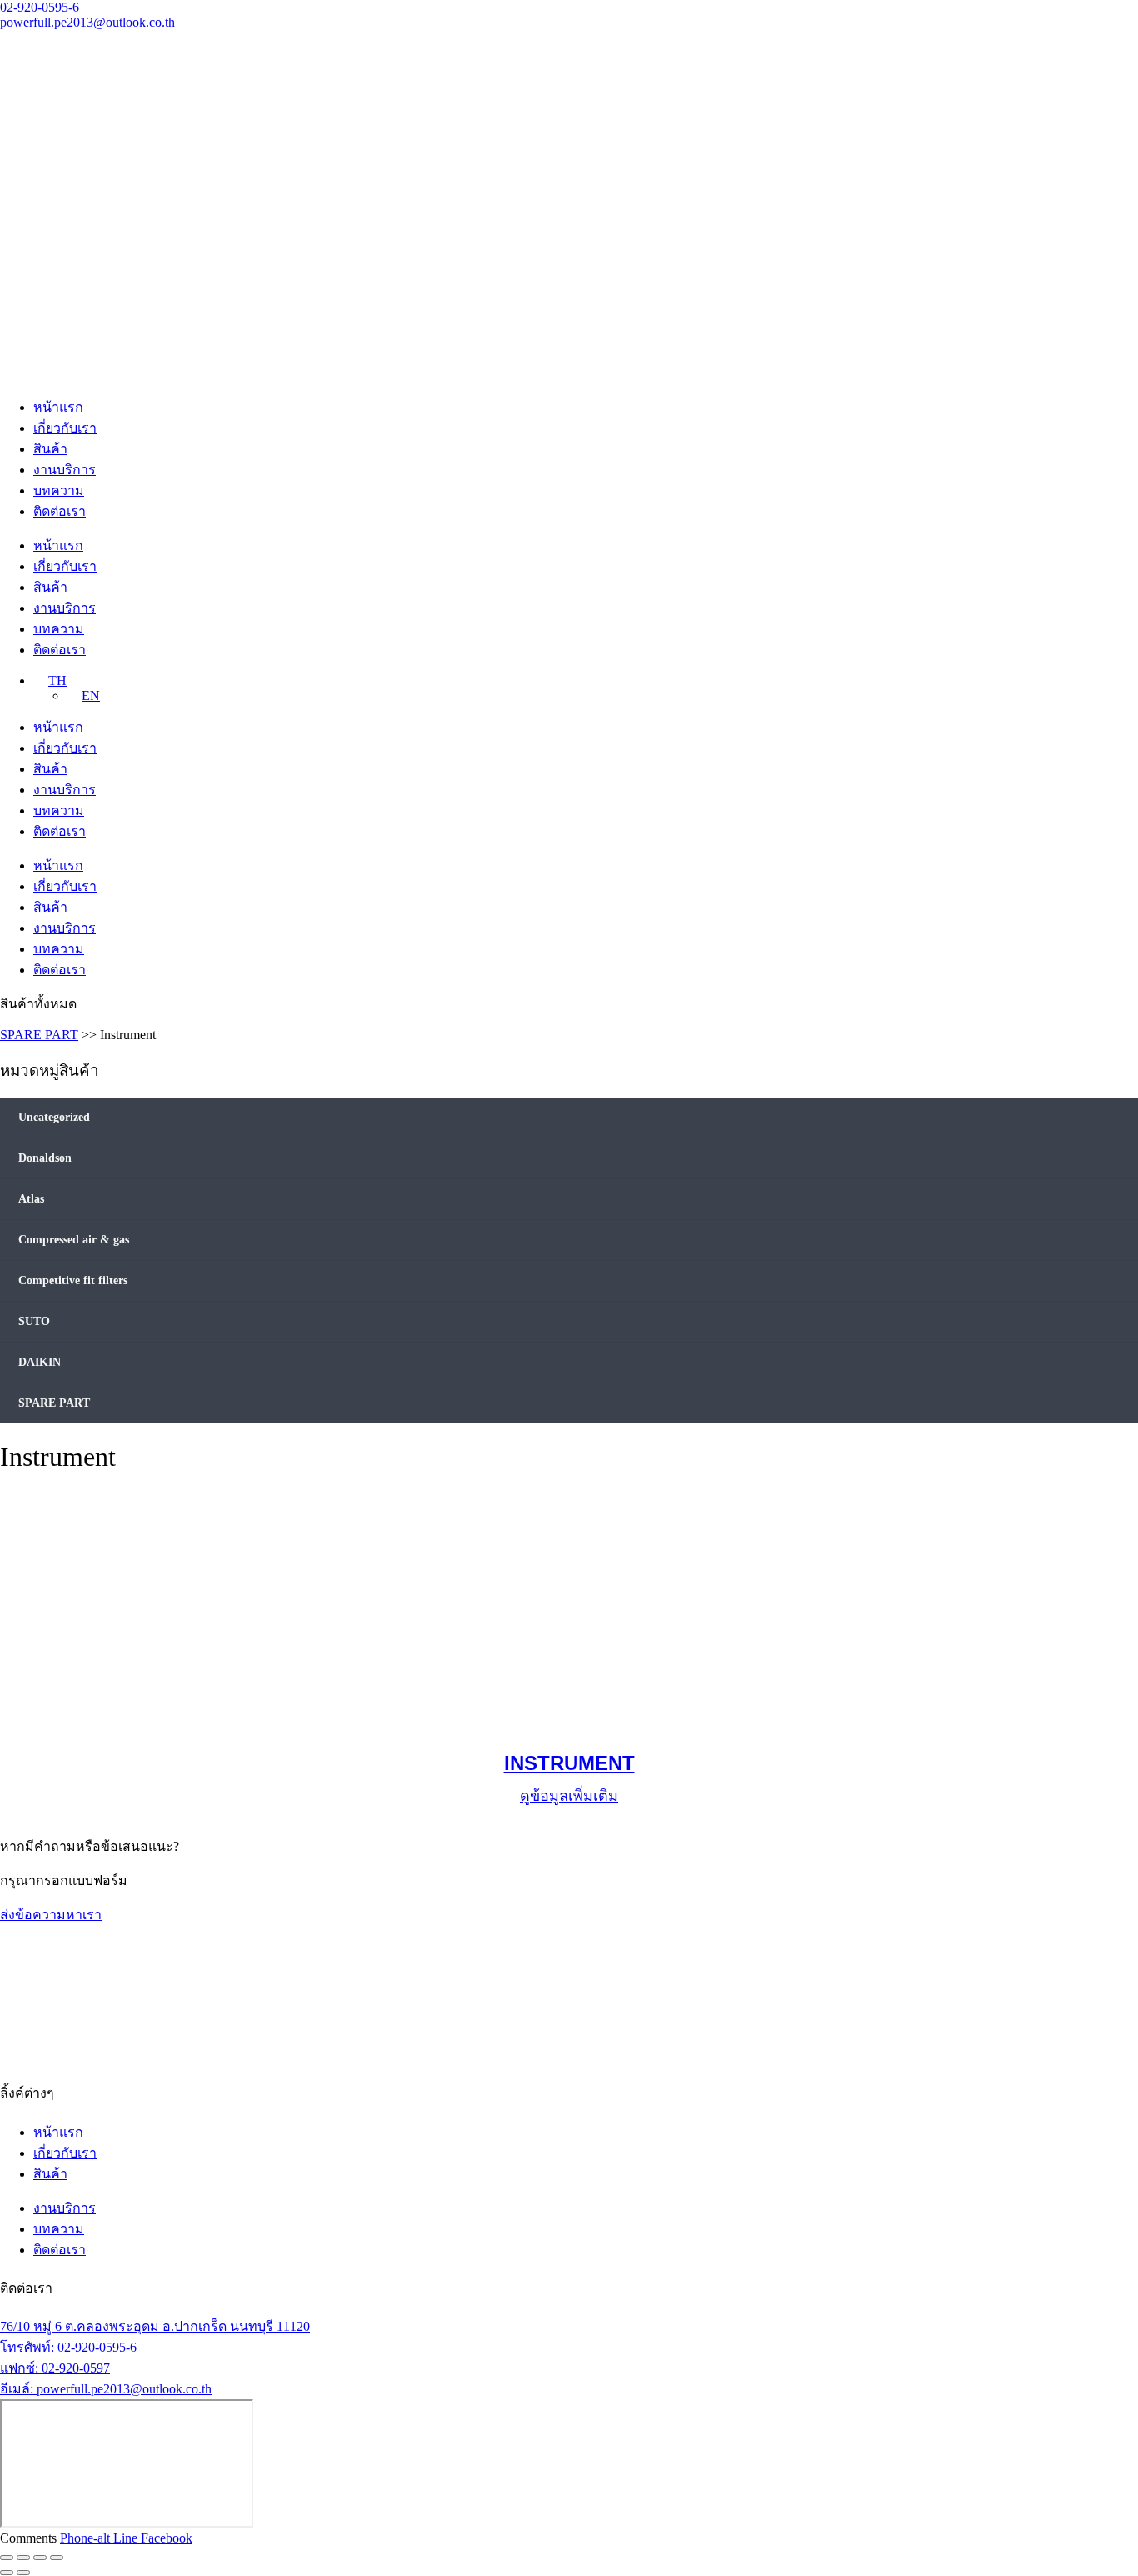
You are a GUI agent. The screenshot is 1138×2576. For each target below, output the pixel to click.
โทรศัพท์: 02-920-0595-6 (68, 2347)
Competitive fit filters (73, 1280)
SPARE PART (39, 1035)
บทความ (59, 490)
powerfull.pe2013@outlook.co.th (87, 22)
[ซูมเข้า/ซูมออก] (7, 2558)
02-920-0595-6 (40, 7)
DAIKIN (40, 1362)
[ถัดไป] (23, 2573)
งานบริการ (65, 470)
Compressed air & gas (74, 1240)
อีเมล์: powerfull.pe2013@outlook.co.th (106, 2389)
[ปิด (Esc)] (57, 2558)
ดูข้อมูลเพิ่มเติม (569, 1796)
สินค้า (50, 449)
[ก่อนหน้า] (7, 2573)
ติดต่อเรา (60, 511)
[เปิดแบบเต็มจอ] (23, 2558)
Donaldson (45, 1158)
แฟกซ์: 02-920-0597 (55, 2368)
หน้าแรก (58, 407)
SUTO (34, 1321)
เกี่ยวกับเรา (65, 428)
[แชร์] (40, 2558)
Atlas (31, 1199)
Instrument (569, 1763)
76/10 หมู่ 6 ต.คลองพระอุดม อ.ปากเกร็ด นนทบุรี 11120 (155, 2326)
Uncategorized (54, 1117)
